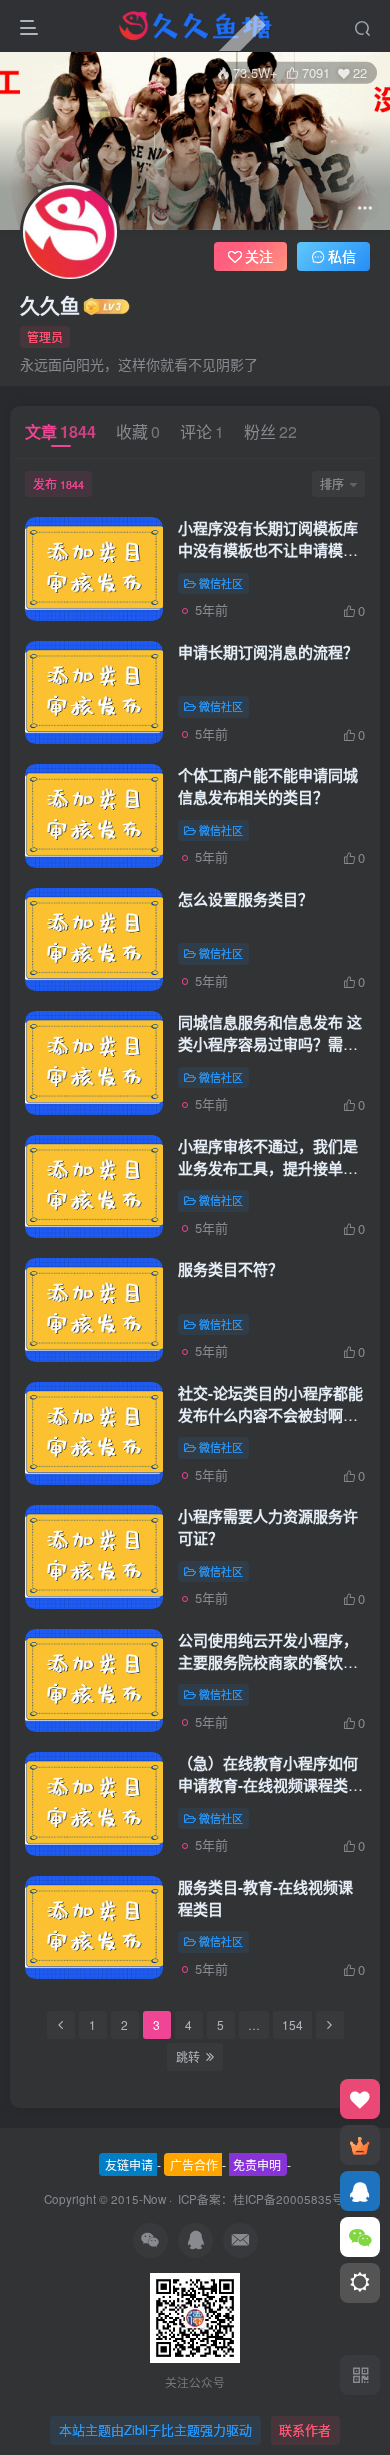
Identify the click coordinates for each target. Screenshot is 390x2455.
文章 (60, 431)
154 (292, 2024)
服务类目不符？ (230, 1269)
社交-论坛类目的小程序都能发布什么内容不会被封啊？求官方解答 (270, 1415)
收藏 (138, 431)
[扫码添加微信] (360, 2237)
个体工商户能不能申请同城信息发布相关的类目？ (268, 786)
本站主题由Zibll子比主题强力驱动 (155, 2429)
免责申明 (257, 2164)
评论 (202, 431)
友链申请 (129, 2164)
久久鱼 (50, 306)
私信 (342, 256)
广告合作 (194, 2164)
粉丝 (270, 431)
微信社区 (221, 583)
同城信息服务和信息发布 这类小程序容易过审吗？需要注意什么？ (270, 1044)
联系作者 (305, 2429)
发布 (58, 483)
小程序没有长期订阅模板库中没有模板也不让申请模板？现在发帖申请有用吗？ (268, 550)
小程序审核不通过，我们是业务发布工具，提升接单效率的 (268, 1168)
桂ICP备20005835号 (288, 2199)
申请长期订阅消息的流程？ (268, 652)
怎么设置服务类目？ (245, 899)
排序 (332, 483)
